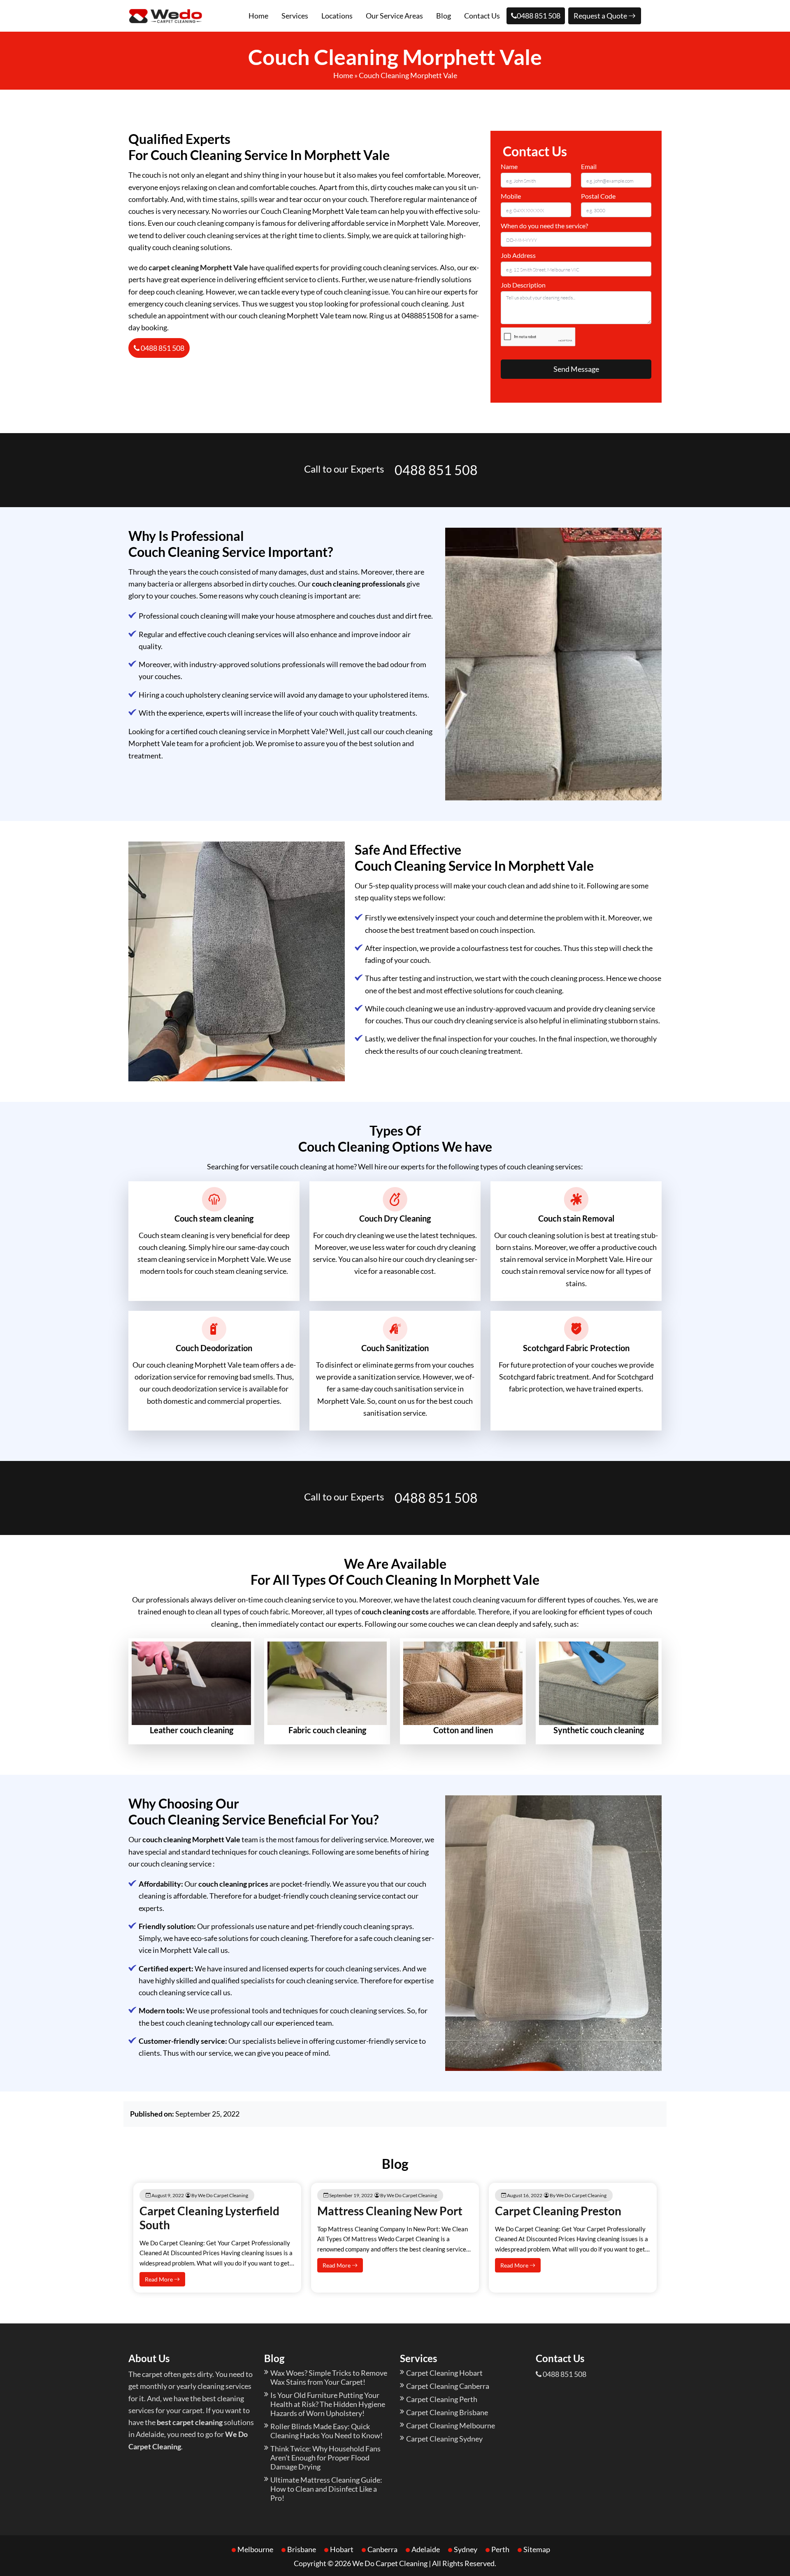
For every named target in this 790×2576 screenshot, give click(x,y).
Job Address (518, 255)
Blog (444, 16)
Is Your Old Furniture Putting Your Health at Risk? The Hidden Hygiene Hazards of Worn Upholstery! (328, 2404)
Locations (337, 16)
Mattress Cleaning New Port (390, 2211)
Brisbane (302, 2549)
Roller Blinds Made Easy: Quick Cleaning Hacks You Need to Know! (326, 2431)
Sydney (466, 2549)
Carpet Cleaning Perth (442, 2399)
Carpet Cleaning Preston (558, 2211)
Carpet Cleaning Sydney (444, 2439)
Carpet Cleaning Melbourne (451, 2425)
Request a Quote (601, 16)
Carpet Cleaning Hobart (444, 2373)
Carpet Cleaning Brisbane (447, 2412)
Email (589, 166)
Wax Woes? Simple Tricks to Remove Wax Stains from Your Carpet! (329, 2377)
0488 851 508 (539, 16)
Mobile (511, 196)
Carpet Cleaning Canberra (448, 2386)
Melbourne (255, 2549)
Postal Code (598, 196)
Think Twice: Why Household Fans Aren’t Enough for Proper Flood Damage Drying (325, 2458)
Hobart (342, 2549)
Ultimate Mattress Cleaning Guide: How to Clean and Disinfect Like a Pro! (326, 2489)
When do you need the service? (544, 226)
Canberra (382, 2549)
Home (258, 16)
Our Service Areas (394, 16)
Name (509, 166)
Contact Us (482, 16)
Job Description (523, 285)
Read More (159, 2279)
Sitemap (537, 2549)
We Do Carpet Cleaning (390, 2563)
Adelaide (426, 2549)
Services (295, 16)
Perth (500, 2549)
